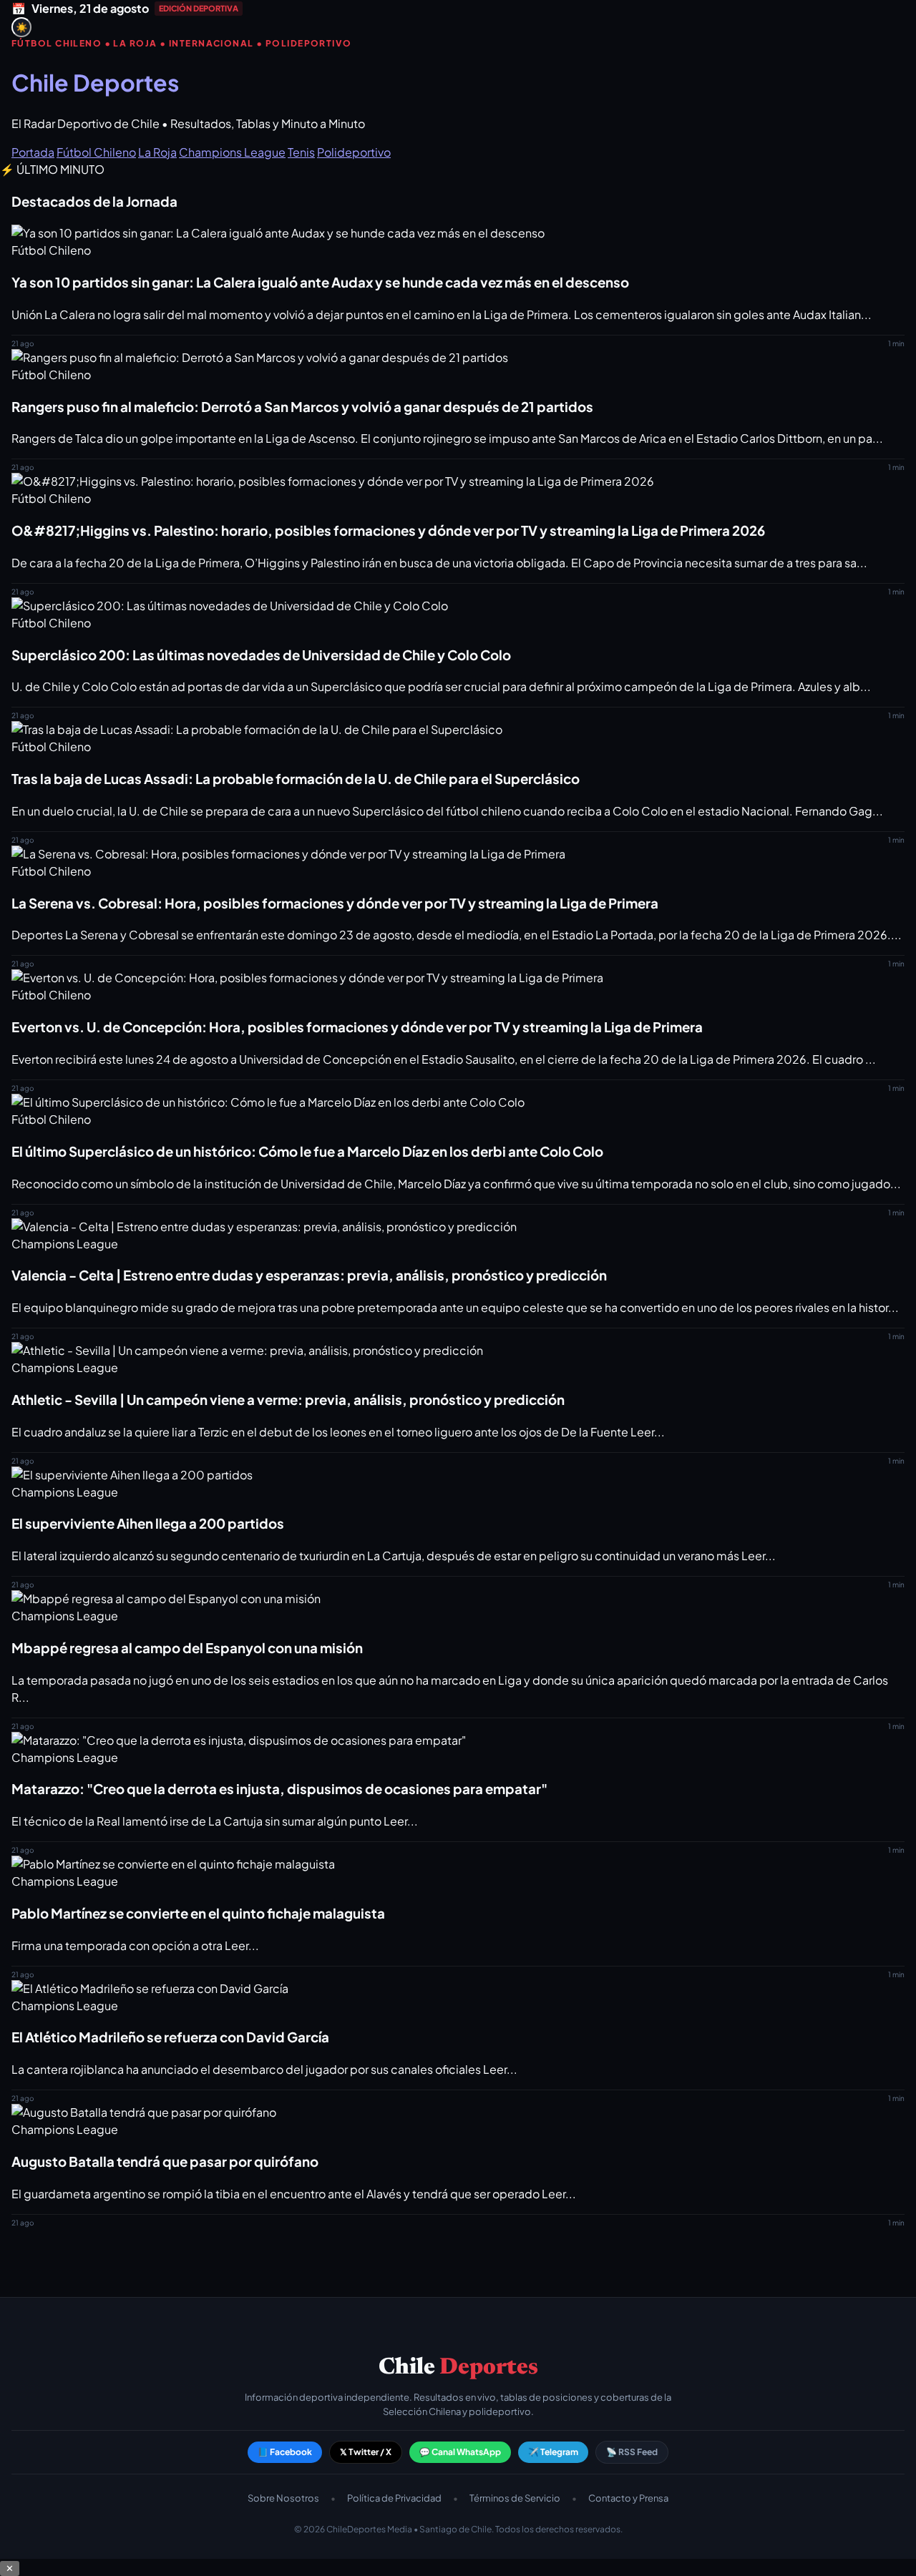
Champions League (232, 152)
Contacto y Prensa (628, 2498)
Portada (33, 152)
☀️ (22, 28)
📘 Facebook (285, 2452)
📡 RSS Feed (632, 2452)
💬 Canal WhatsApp (460, 2452)
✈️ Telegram (553, 2452)
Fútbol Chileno (96, 152)
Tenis (301, 152)
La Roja (157, 152)
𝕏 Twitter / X (366, 2452)
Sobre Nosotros (283, 2498)
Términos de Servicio (515, 2498)
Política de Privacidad (394, 2498)
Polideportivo (354, 152)
